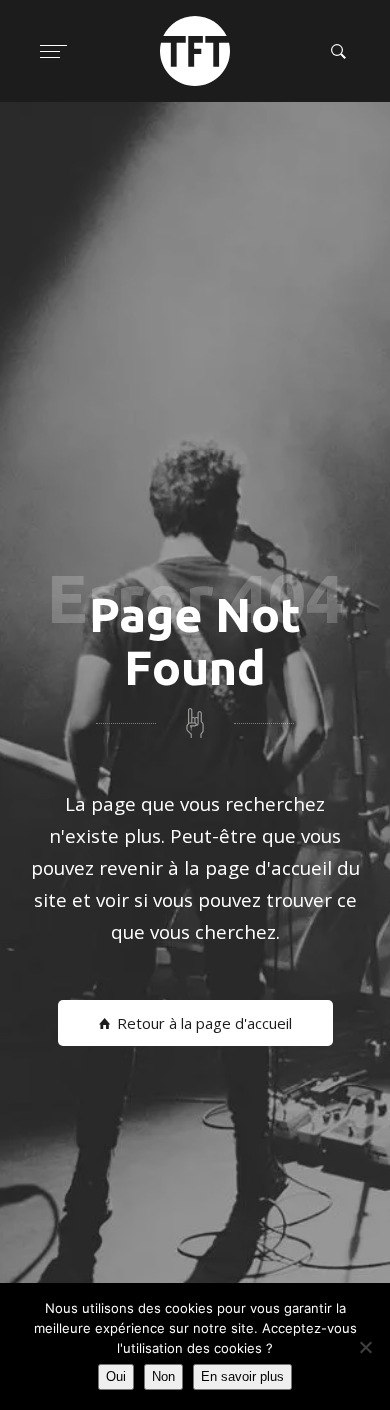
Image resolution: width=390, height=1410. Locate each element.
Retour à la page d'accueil (204, 1023)
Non (163, 1376)
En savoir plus (242, 1376)
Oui (116, 1376)
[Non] (365, 1347)
